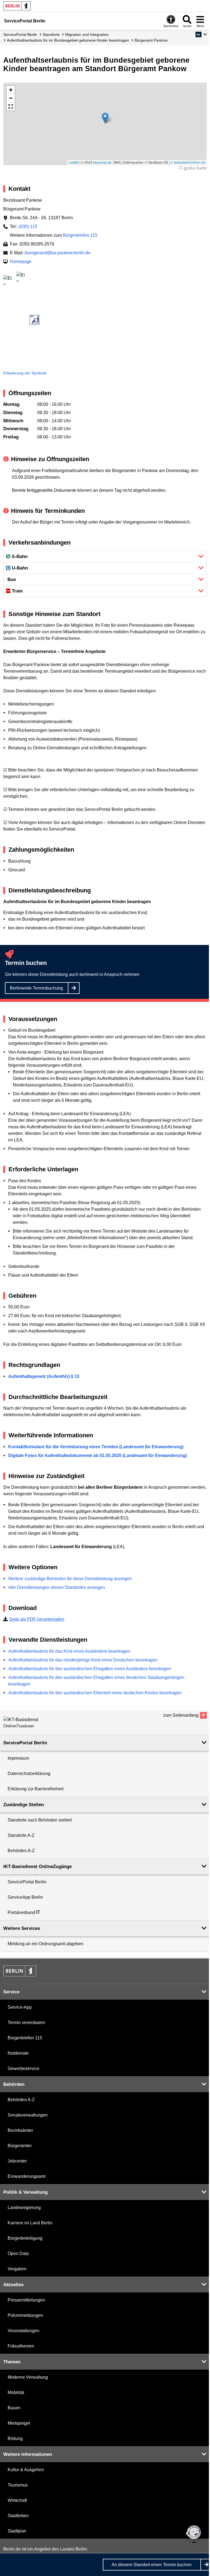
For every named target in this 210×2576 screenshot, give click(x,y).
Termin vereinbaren (26, 2023)
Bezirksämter (20, 2130)
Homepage (21, 261)
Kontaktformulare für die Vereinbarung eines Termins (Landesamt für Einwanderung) (96, 1447)
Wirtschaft (17, 2500)
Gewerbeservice (24, 2068)
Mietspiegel (19, 2423)
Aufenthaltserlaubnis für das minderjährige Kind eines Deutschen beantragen (83, 1660)
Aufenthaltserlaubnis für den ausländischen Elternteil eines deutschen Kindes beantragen (95, 1693)
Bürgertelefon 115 (80, 235)
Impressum (18, 1758)
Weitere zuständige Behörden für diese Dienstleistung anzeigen (70, 1579)
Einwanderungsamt (27, 2176)
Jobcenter (17, 2161)
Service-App (20, 2007)
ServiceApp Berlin (25, 1897)
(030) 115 (28, 226)
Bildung (15, 2438)
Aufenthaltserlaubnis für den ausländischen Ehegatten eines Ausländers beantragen (90, 1669)
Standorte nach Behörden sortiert (40, 1820)
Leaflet (74, 162)
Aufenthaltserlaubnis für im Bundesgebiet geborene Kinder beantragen (68, 40)
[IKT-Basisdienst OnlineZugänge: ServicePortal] (28, 1722)
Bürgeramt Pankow (151, 40)
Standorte (51, 34)
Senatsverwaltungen (28, 2115)
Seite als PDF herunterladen (37, 1619)
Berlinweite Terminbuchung (36, 988)
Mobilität (16, 2393)
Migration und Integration (87, 34)
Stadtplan (17, 2531)
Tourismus (18, 2485)
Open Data (18, 2253)
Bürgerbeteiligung (25, 2238)
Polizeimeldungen (25, 2315)
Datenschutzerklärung (29, 1773)
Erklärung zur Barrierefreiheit (36, 1789)
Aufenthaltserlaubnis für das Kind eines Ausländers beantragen (69, 1651)
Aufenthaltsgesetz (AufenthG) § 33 (44, 1376)
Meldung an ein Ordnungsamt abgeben (46, 1944)
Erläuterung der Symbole (25, 373)
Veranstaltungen (24, 2331)
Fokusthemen (21, 2346)
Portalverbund (21, 1913)
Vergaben (17, 2269)
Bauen (14, 2408)
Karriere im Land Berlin (30, 2223)
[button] (201, 34)
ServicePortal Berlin (20, 34)
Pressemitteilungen (26, 2300)
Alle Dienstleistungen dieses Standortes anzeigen (57, 1587)
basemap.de (102, 162)
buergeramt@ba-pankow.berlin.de (58, 253)
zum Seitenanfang (181, 1715)
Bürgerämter (20, 2146)
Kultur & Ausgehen (26, 2470)
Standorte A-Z (21, 1835)
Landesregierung (24, 2208)
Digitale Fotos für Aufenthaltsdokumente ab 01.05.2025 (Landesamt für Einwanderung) (97, 1455)
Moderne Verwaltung (28, 2377)
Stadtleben (18, 2516)
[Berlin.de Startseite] (17, 6)
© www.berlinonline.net (188, 162)
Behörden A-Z (21, 1851)
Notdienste (18, 2053)
